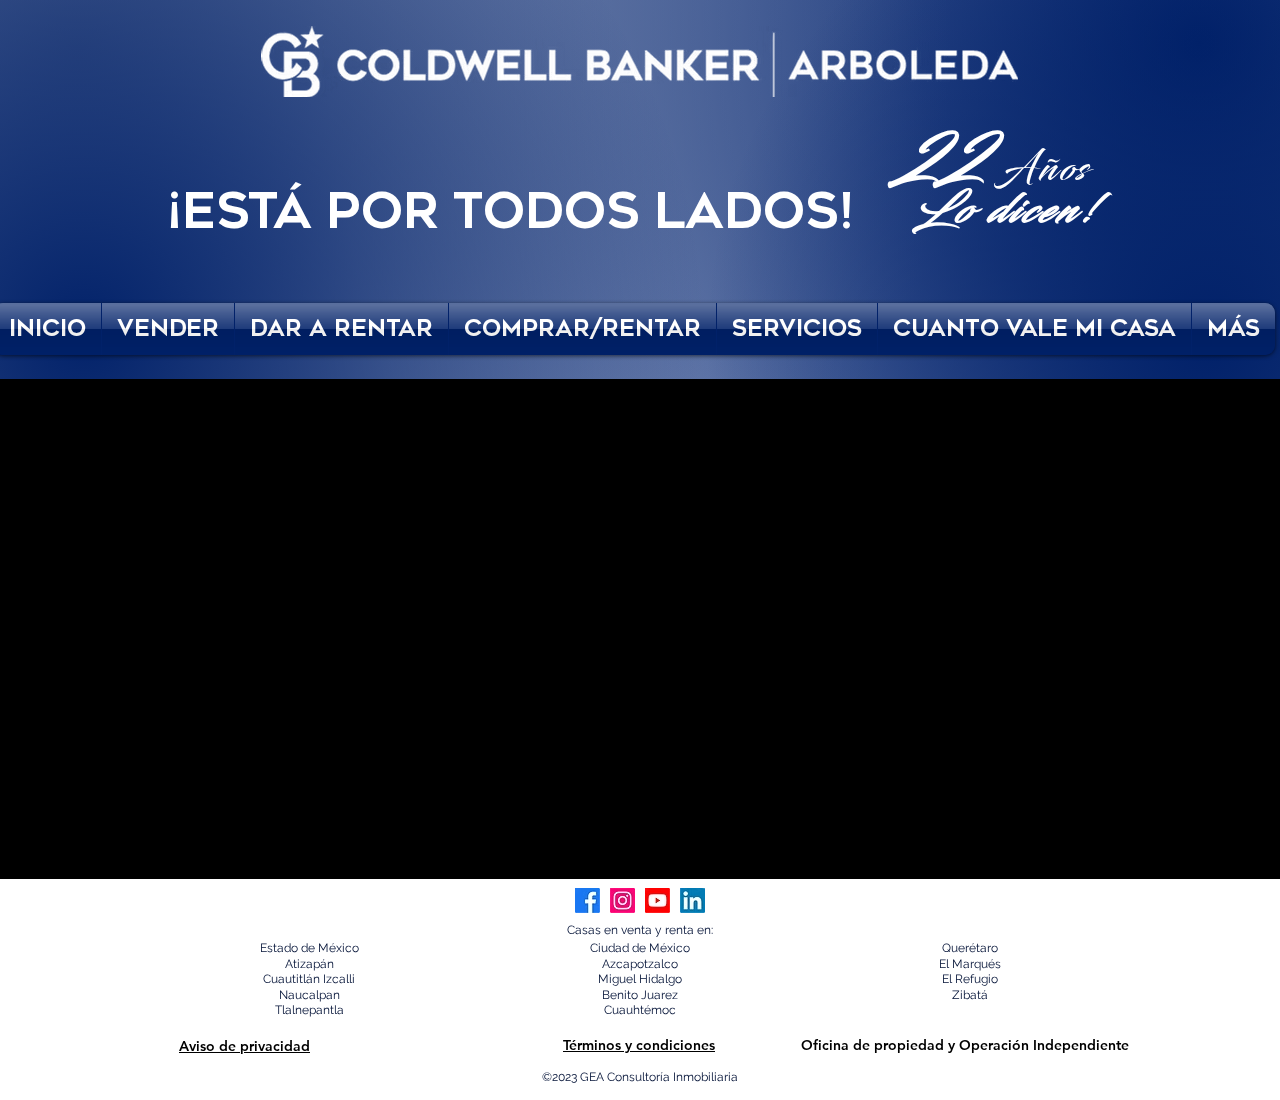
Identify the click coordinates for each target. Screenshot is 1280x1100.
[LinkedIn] (692, 900)
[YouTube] (657, 900)
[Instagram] (622, 900)
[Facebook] (587, 900)
